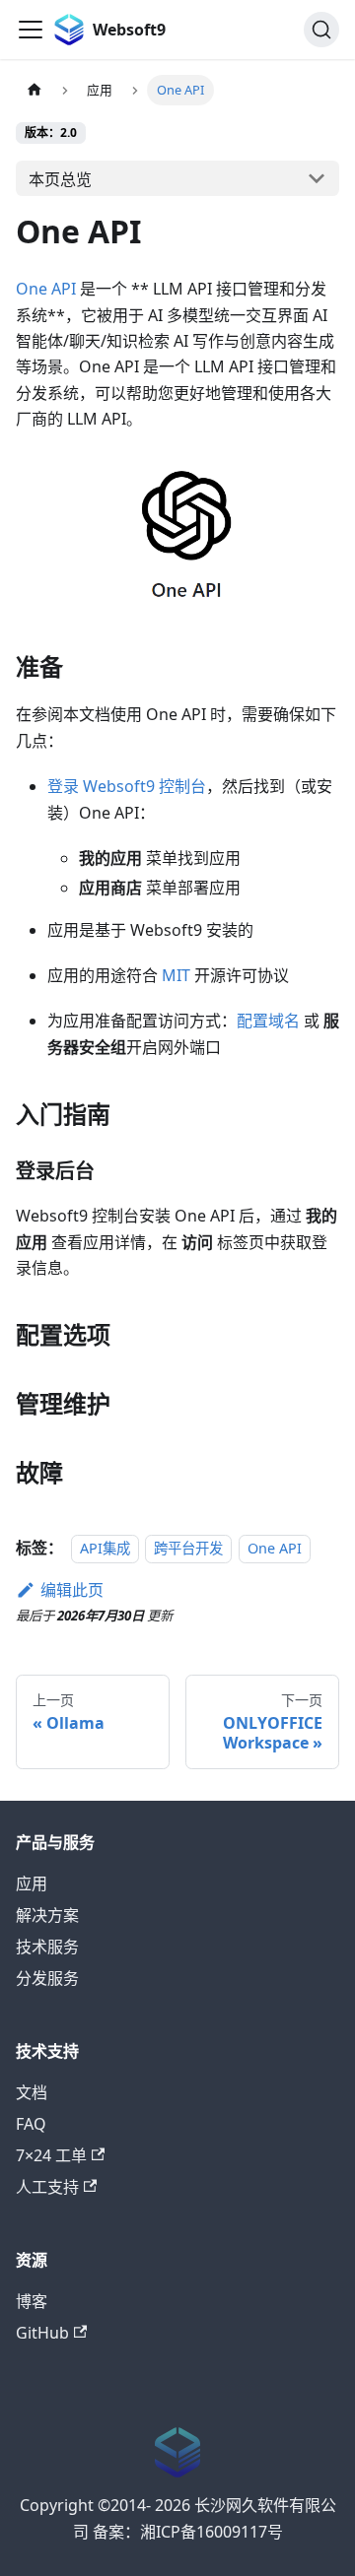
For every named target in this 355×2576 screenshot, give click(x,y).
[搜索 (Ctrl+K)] (321, 30)
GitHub (42, 2333)
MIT (176, 975)
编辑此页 (72, 1590)
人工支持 (47, 2187)
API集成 (105, 1548)
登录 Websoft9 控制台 (127, 786)
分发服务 (47, 1978)
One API (46, 289)
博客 (32, 2301)
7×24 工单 (51, 2155)
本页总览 (60, 179)
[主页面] (35, 90)
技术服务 (47, 1947)
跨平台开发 (188, 1548)
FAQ (31, 2124)
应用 (32, 1883)
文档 (32, 2092)
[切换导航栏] (31, 30)
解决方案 (47, 1915)
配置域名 (268, 1021)
